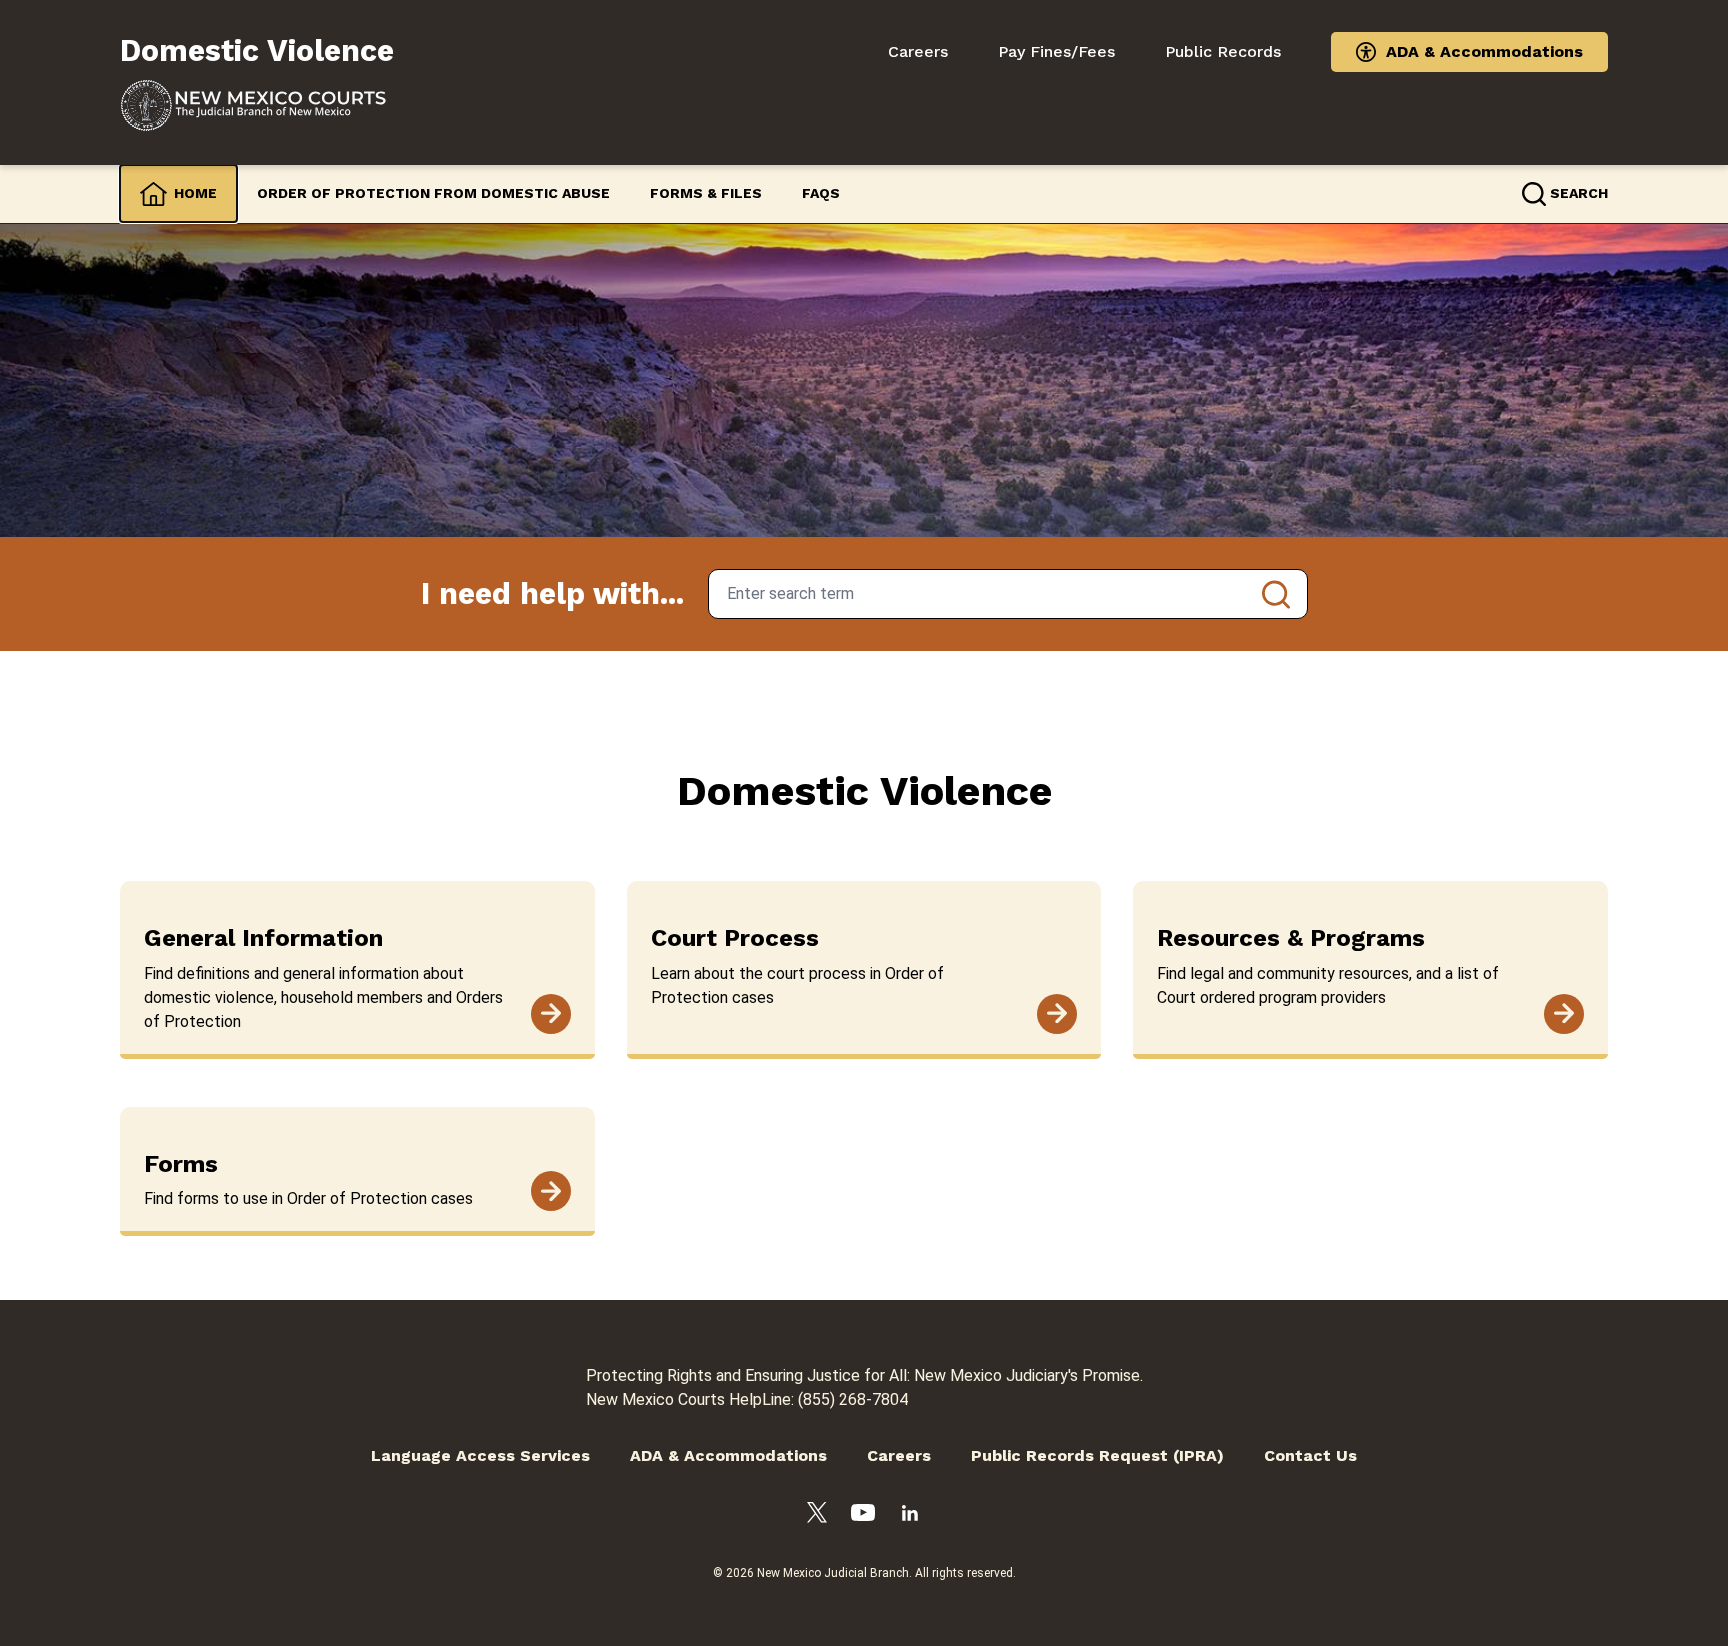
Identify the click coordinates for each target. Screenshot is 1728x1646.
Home (195, 193)
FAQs (821, 193)
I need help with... (552, 593)
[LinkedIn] (910, 1516)
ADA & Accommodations (1484, 51)
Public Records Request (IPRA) (1097, 1455)
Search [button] (1579, 193)
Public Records (1223, 51)
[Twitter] (817, 1516)
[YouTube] (863, 1516)
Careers (918, 51)
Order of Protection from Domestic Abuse (433, 193)
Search (1276, 594)
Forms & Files (706, 193)
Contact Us (1310, 1455)
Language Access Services (480, 1455)
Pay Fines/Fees (1056, 51)
